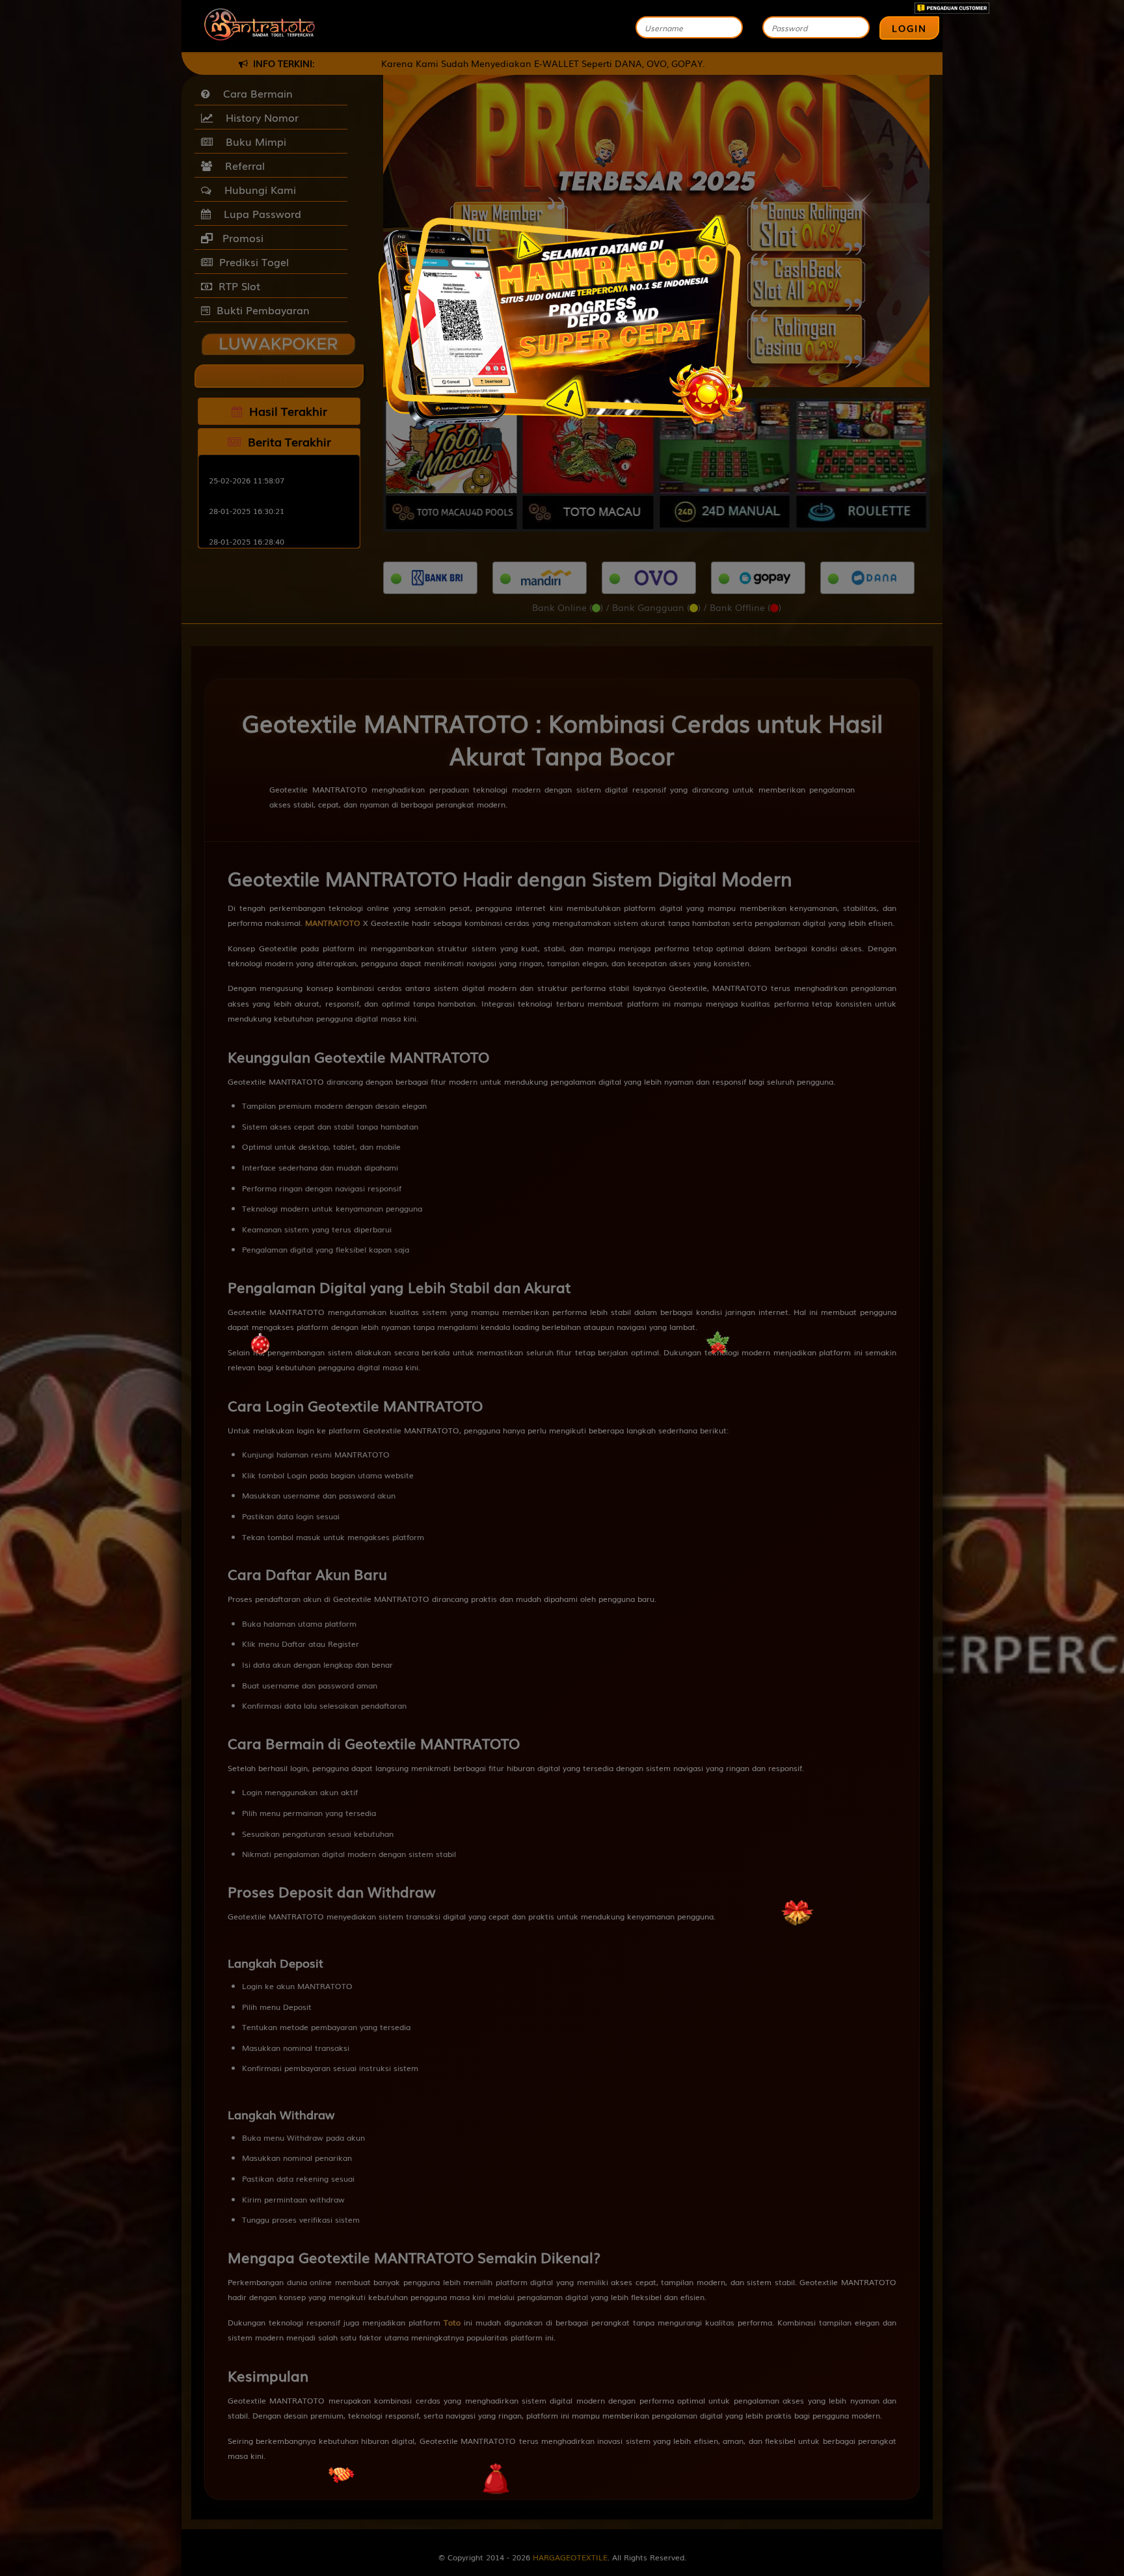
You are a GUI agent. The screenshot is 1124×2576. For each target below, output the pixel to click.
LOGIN (909, 28)
